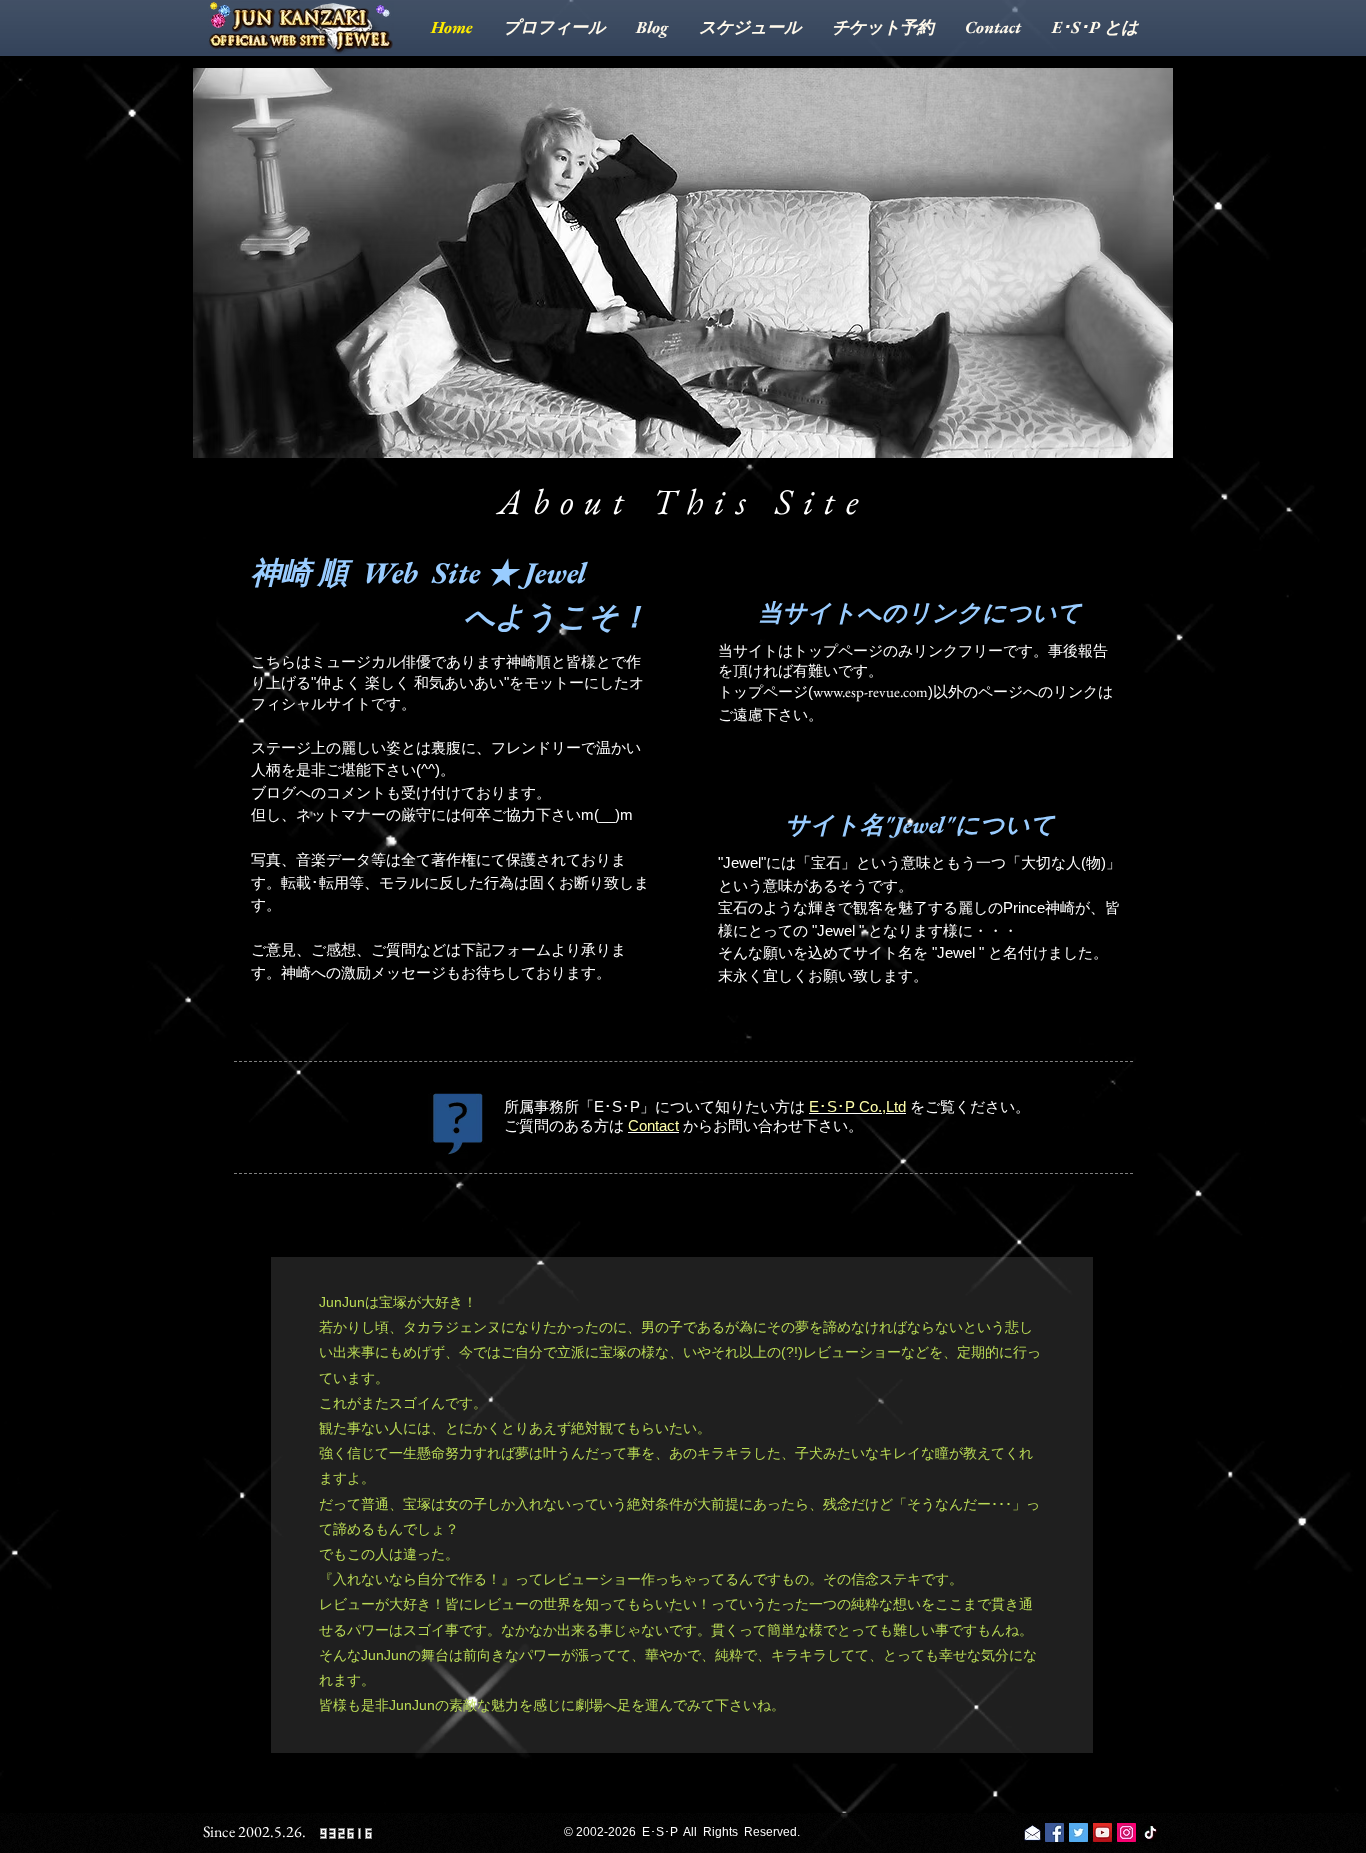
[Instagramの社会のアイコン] (1126, 1832)
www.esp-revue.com (870, 691)
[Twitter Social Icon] (1078, 1832)
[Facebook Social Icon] (1054, 1832)
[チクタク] (1150, 1832)
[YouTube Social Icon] (1102, 1832)
